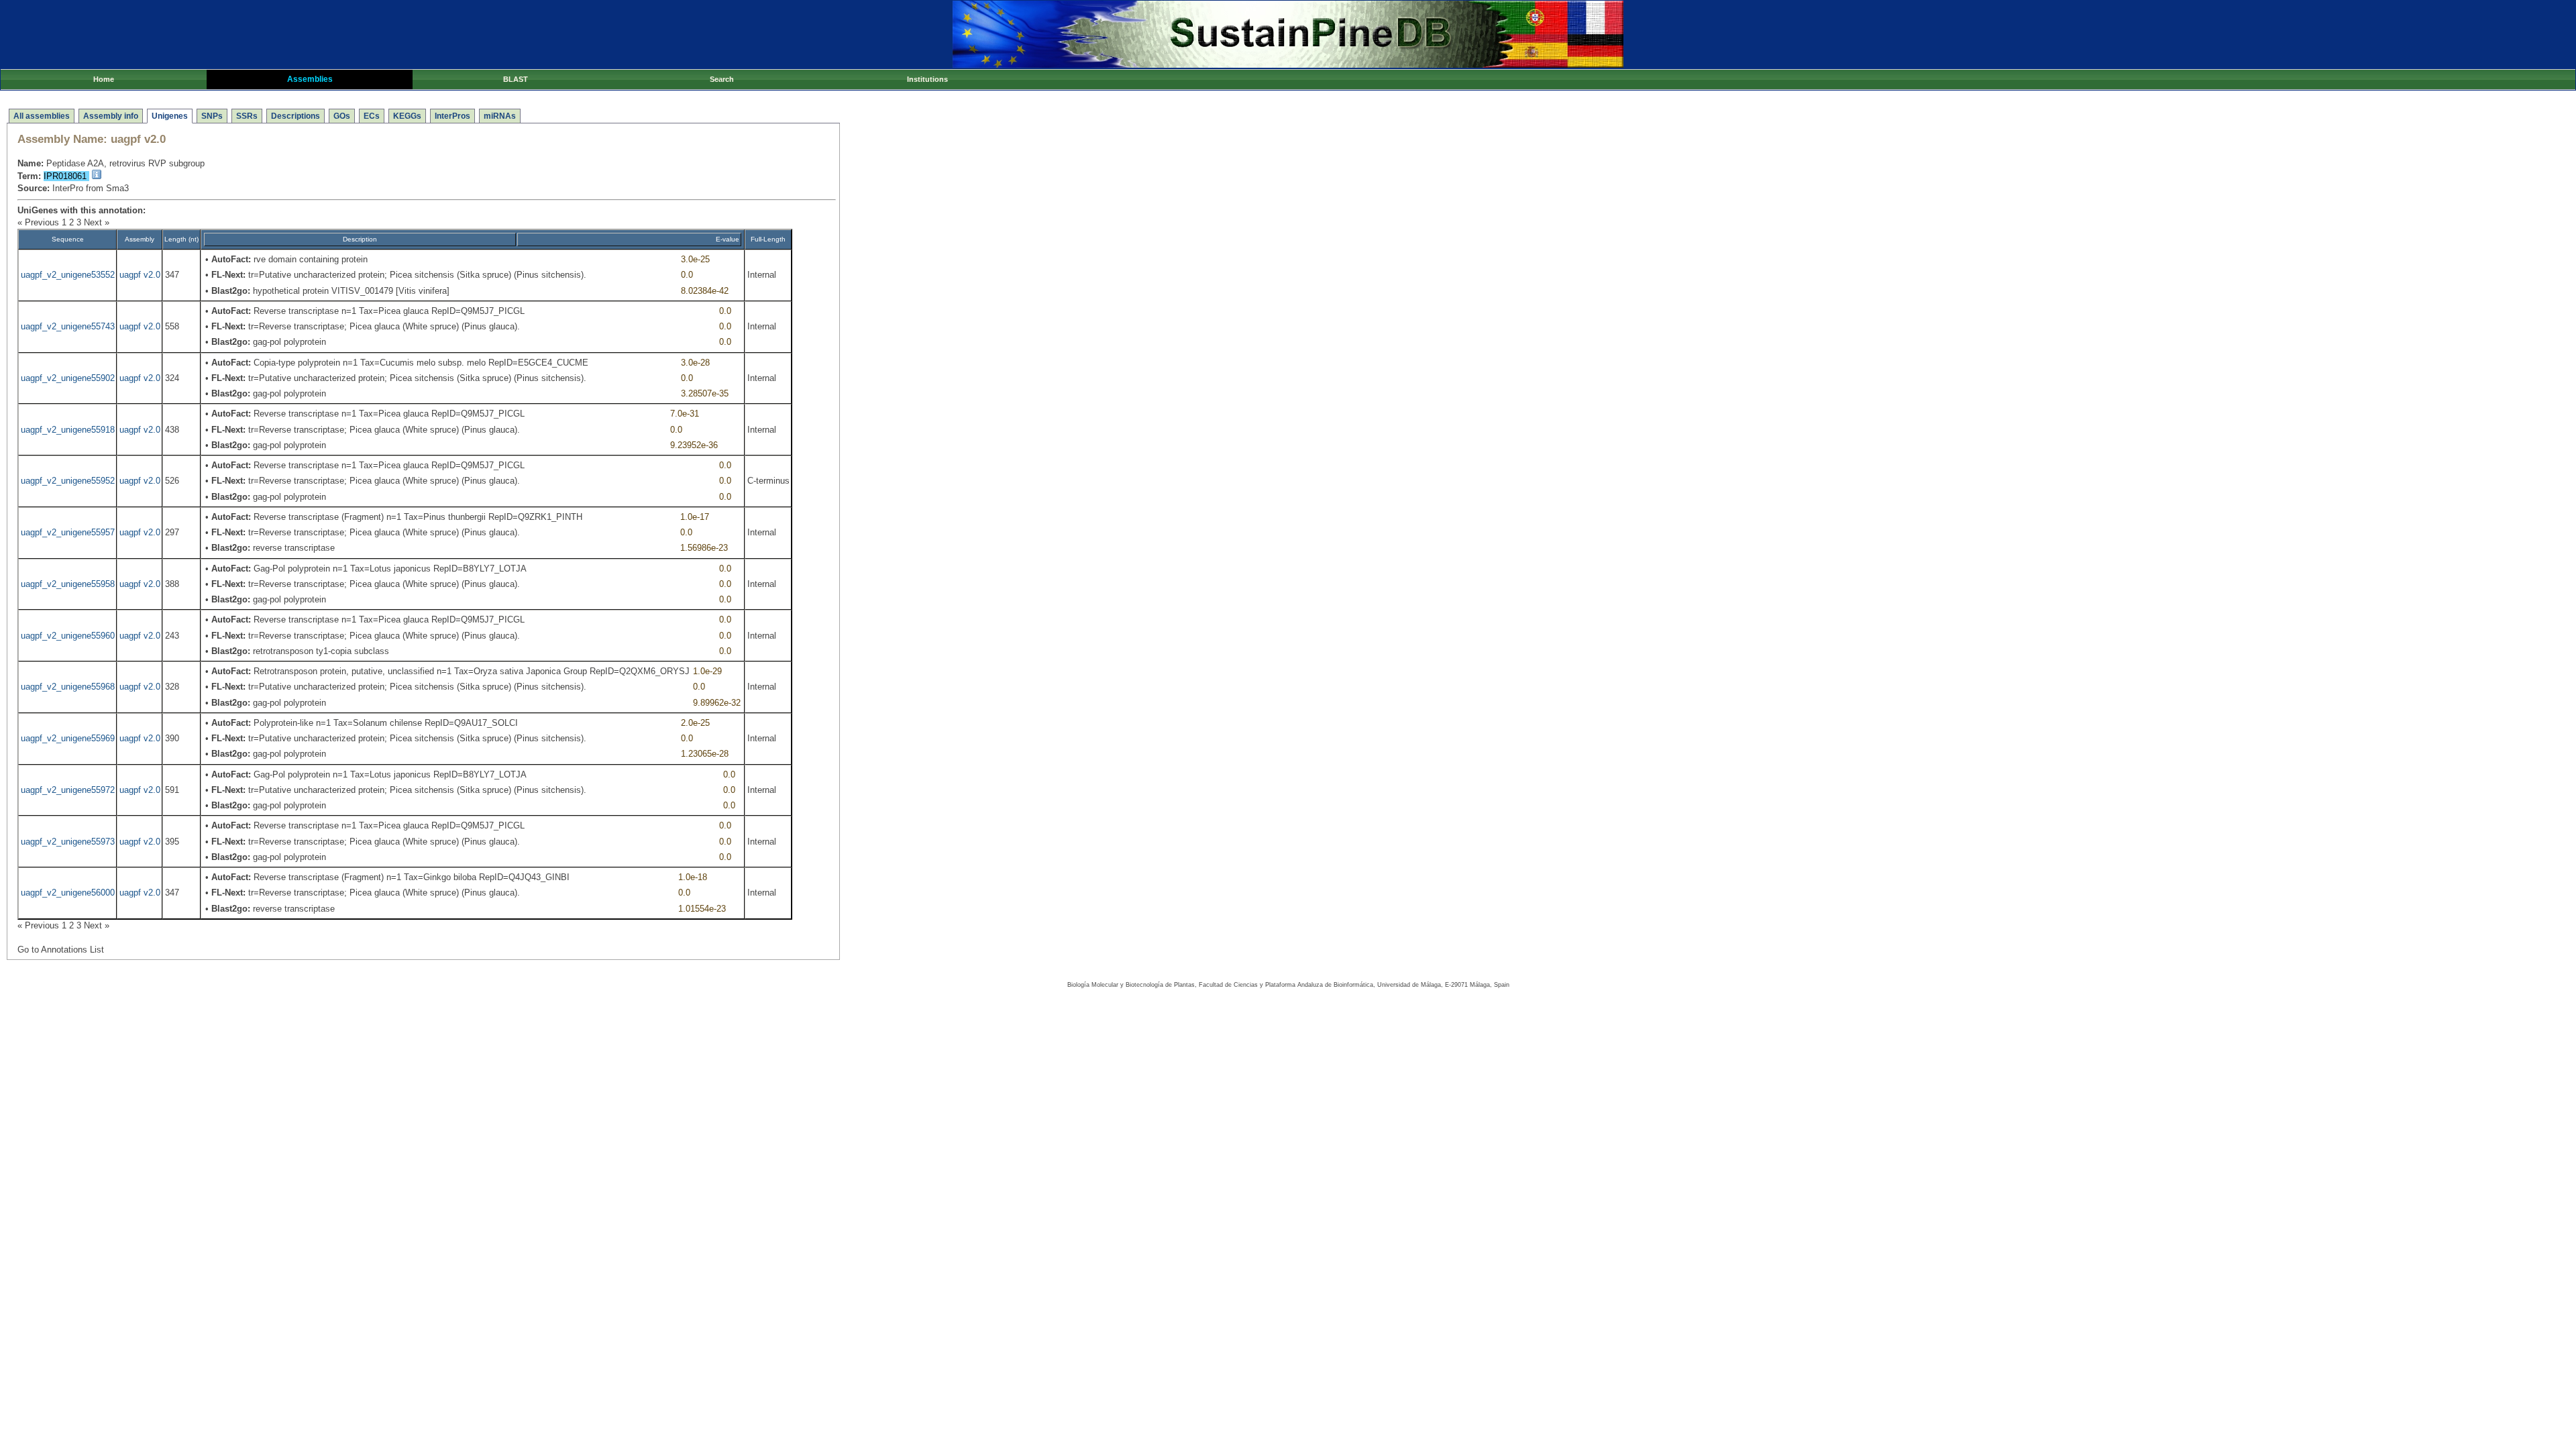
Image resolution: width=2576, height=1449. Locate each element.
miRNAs (500, 116)
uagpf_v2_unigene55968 (68, 687)
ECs (372, 116)
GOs (342, 116)
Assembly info (111, 116)
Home (104, 79)
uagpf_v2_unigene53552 (68, 275)
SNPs (212, 116)
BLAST (516, 79)
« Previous (38, 222)
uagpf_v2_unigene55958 (68, 584)
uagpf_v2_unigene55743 (68, 326)
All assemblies (42, 116)
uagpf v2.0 (140, 275)
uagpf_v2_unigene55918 (68, 430)
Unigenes (170, 116)
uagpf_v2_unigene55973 (68, 842)
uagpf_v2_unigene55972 (68, 790)
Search (722, 79)
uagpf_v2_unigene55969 (68, 738)
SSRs (247, 116)
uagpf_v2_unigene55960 (68, 636)
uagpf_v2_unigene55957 (68, 532)
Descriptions (296, 116)
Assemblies (310, 79)
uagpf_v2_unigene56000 (68, 893)
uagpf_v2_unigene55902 (68, 378)
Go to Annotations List (61, 950)
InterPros (452, 116)
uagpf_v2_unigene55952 (68, 481)
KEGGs (407, 116)
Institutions (927, 79)
